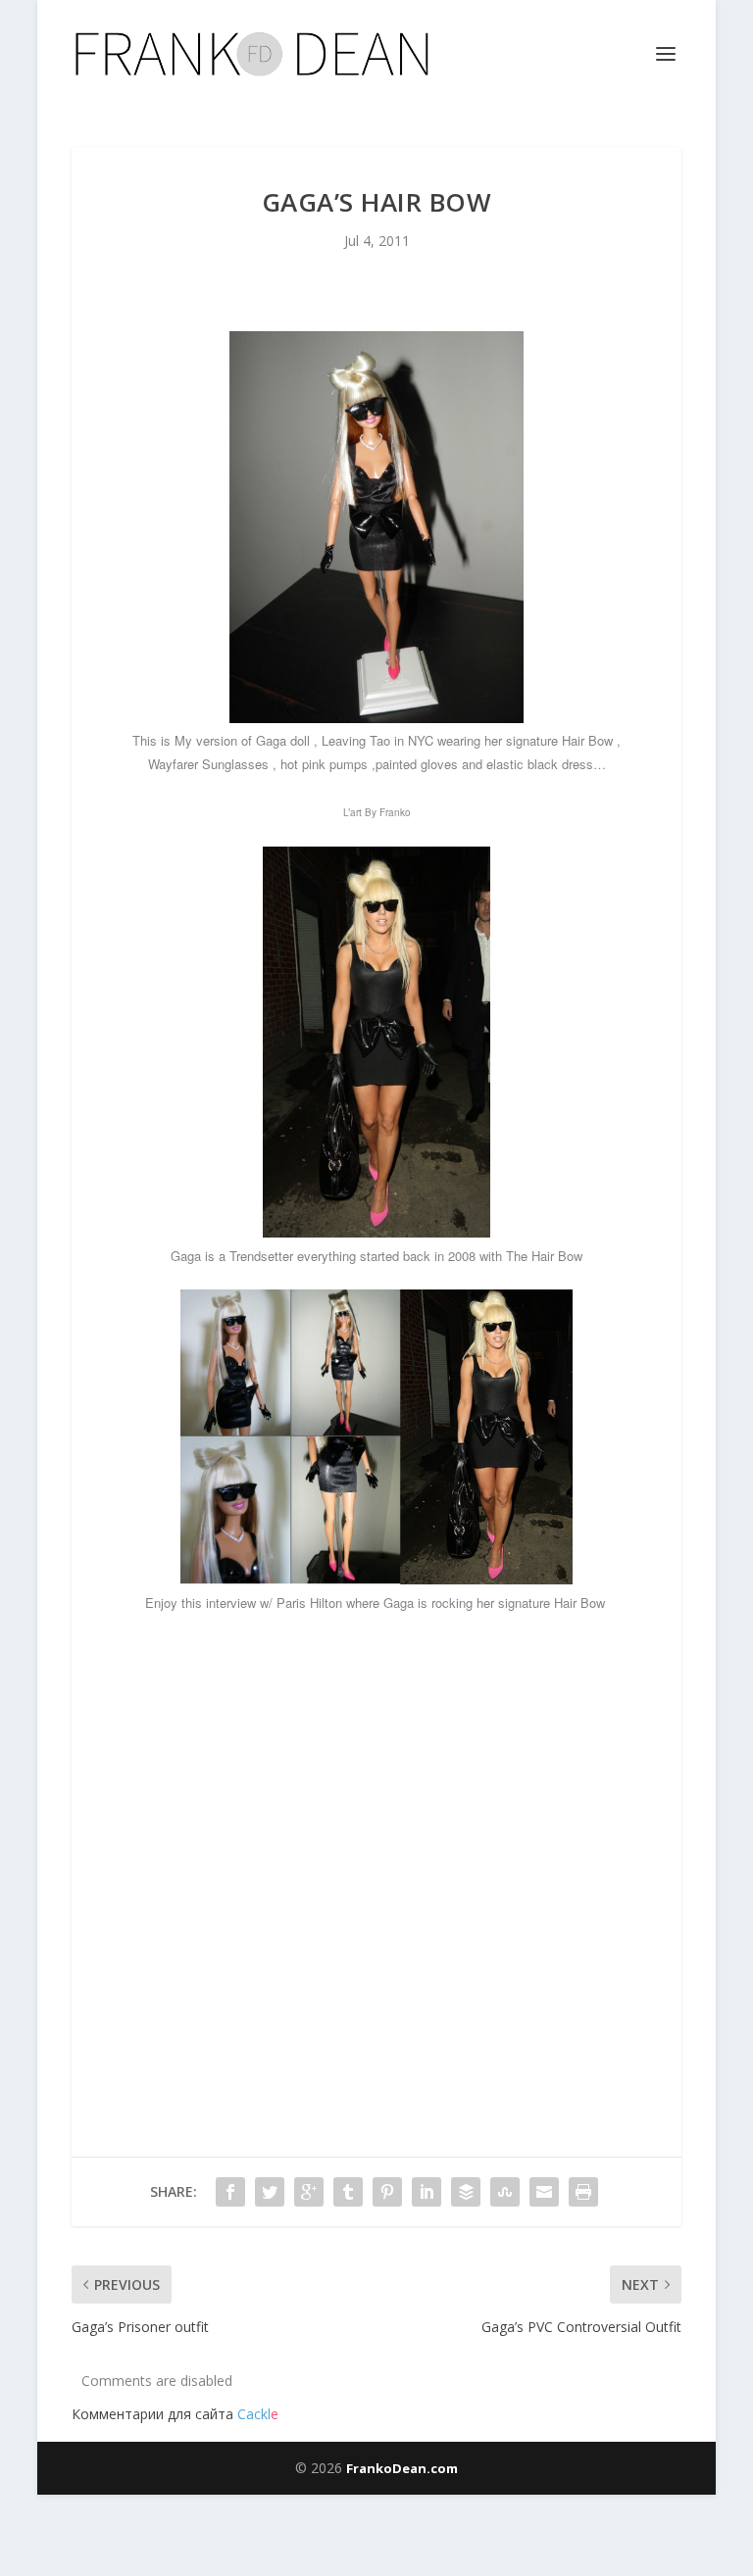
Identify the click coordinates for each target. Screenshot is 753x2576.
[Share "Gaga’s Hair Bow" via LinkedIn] (427, 2192)
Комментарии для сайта (175, 2414)
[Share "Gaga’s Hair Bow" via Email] (544, 2192)
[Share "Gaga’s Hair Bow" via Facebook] (230, 2192)
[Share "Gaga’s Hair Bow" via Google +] (309, 2192)
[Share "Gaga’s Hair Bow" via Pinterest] (387, 2192)
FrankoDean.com (402, 2468)
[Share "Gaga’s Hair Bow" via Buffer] (466, 2192)
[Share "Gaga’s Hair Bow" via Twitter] (270, 2192)
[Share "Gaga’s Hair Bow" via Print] (583, 2192)
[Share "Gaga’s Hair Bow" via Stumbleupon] (505, 2192)
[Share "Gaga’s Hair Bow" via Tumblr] (348, 2192)
